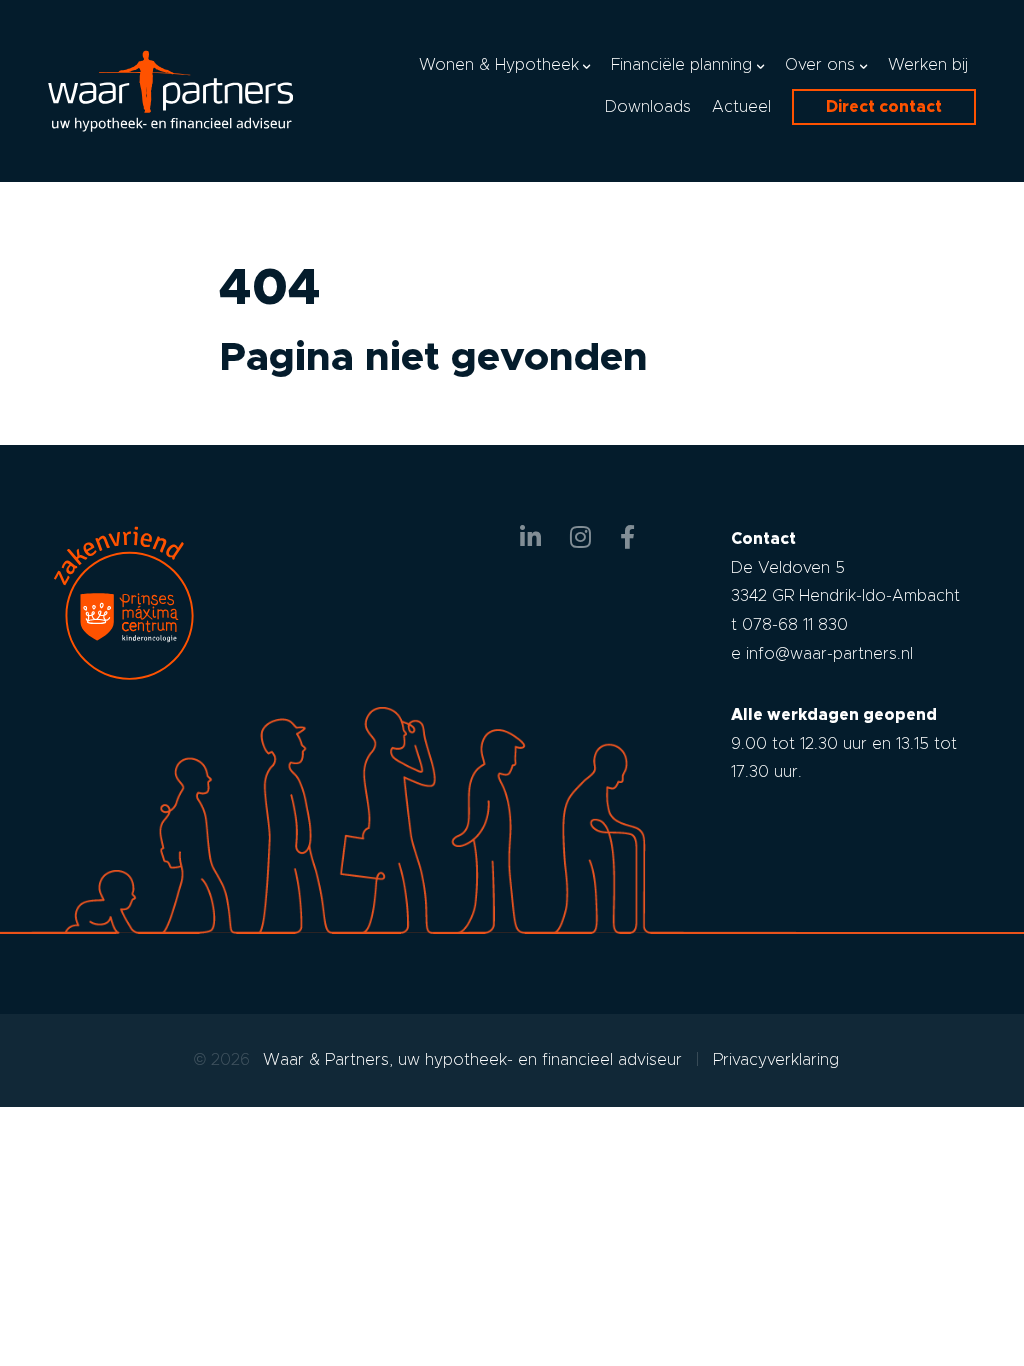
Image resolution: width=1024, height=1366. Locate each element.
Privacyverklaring (776, 1059)
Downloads (648, 106)
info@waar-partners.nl (829, 653)
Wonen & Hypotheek (499, 64)
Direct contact (884, 106)
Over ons (820, 64)
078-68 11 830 (795, 624)
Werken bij (928, 64)
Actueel (741, 106)
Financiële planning (681, 64)
